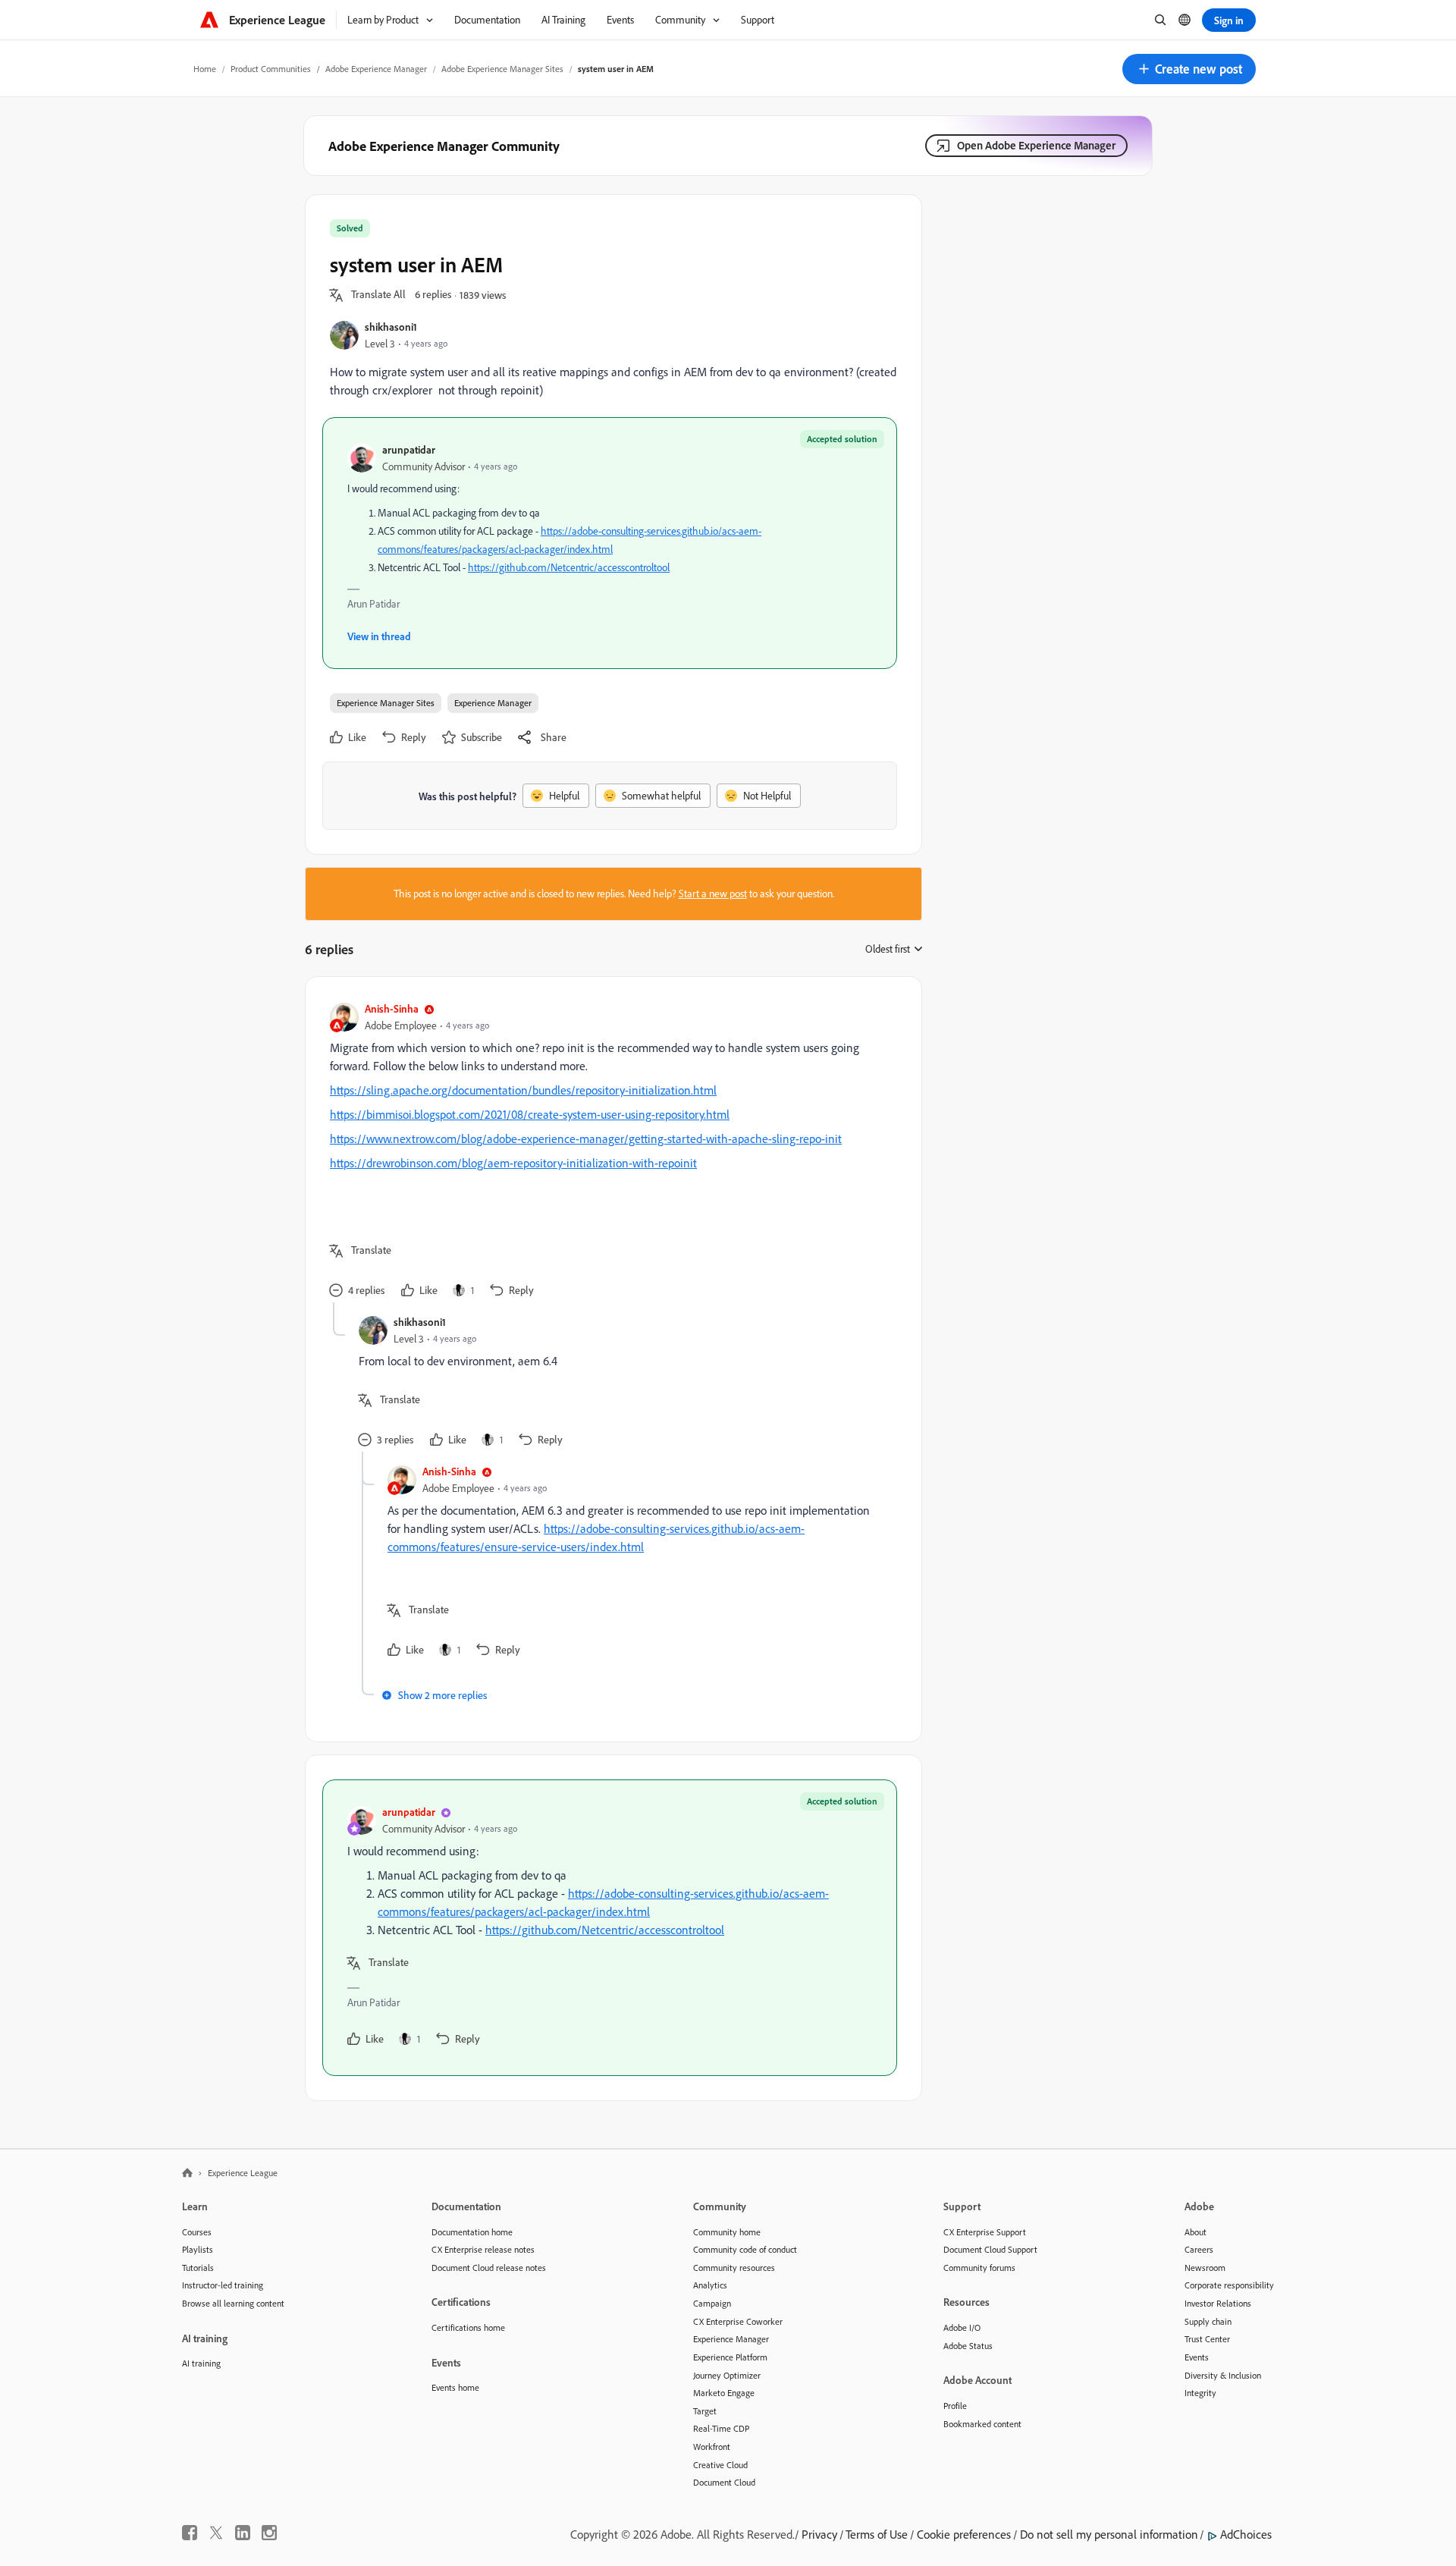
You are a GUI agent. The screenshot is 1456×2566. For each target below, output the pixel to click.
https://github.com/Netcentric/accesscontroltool (569, 567)
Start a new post (713, 894)
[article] (610, 1152)
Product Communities (271, 69)
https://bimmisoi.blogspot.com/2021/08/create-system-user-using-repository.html (530, 1114)
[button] (1189, 69)
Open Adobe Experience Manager (1036, 145)
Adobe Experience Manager (376, 69)
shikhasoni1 (391, 327)
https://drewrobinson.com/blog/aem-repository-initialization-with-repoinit (513, 1163)
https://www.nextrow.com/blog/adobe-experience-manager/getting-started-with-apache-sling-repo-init (586, 1139)
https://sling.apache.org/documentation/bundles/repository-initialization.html (523, 1090)
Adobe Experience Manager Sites (502, 69)
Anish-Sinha (392, 1008)
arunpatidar (409, 449)
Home (205, 69)
